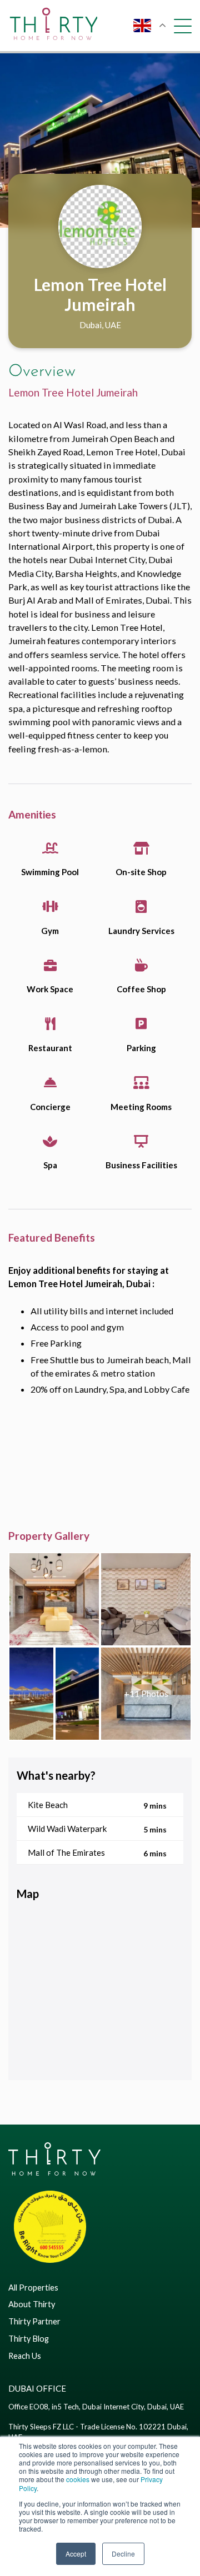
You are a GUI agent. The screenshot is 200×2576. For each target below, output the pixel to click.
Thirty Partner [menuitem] (34, 2321)
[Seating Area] (146, 1599)
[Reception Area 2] (54, 1599)
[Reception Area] (146, 1694)
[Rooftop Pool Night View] (31, 1694)
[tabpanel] (100, 140)
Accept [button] (76, 2554)
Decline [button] (123, 2554)
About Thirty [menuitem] (32, 2304)
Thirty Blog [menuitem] (29, 2339)
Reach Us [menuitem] (25, 2356)
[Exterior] (77, 1694)
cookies (78, 2479)
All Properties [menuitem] (33, 2288)
